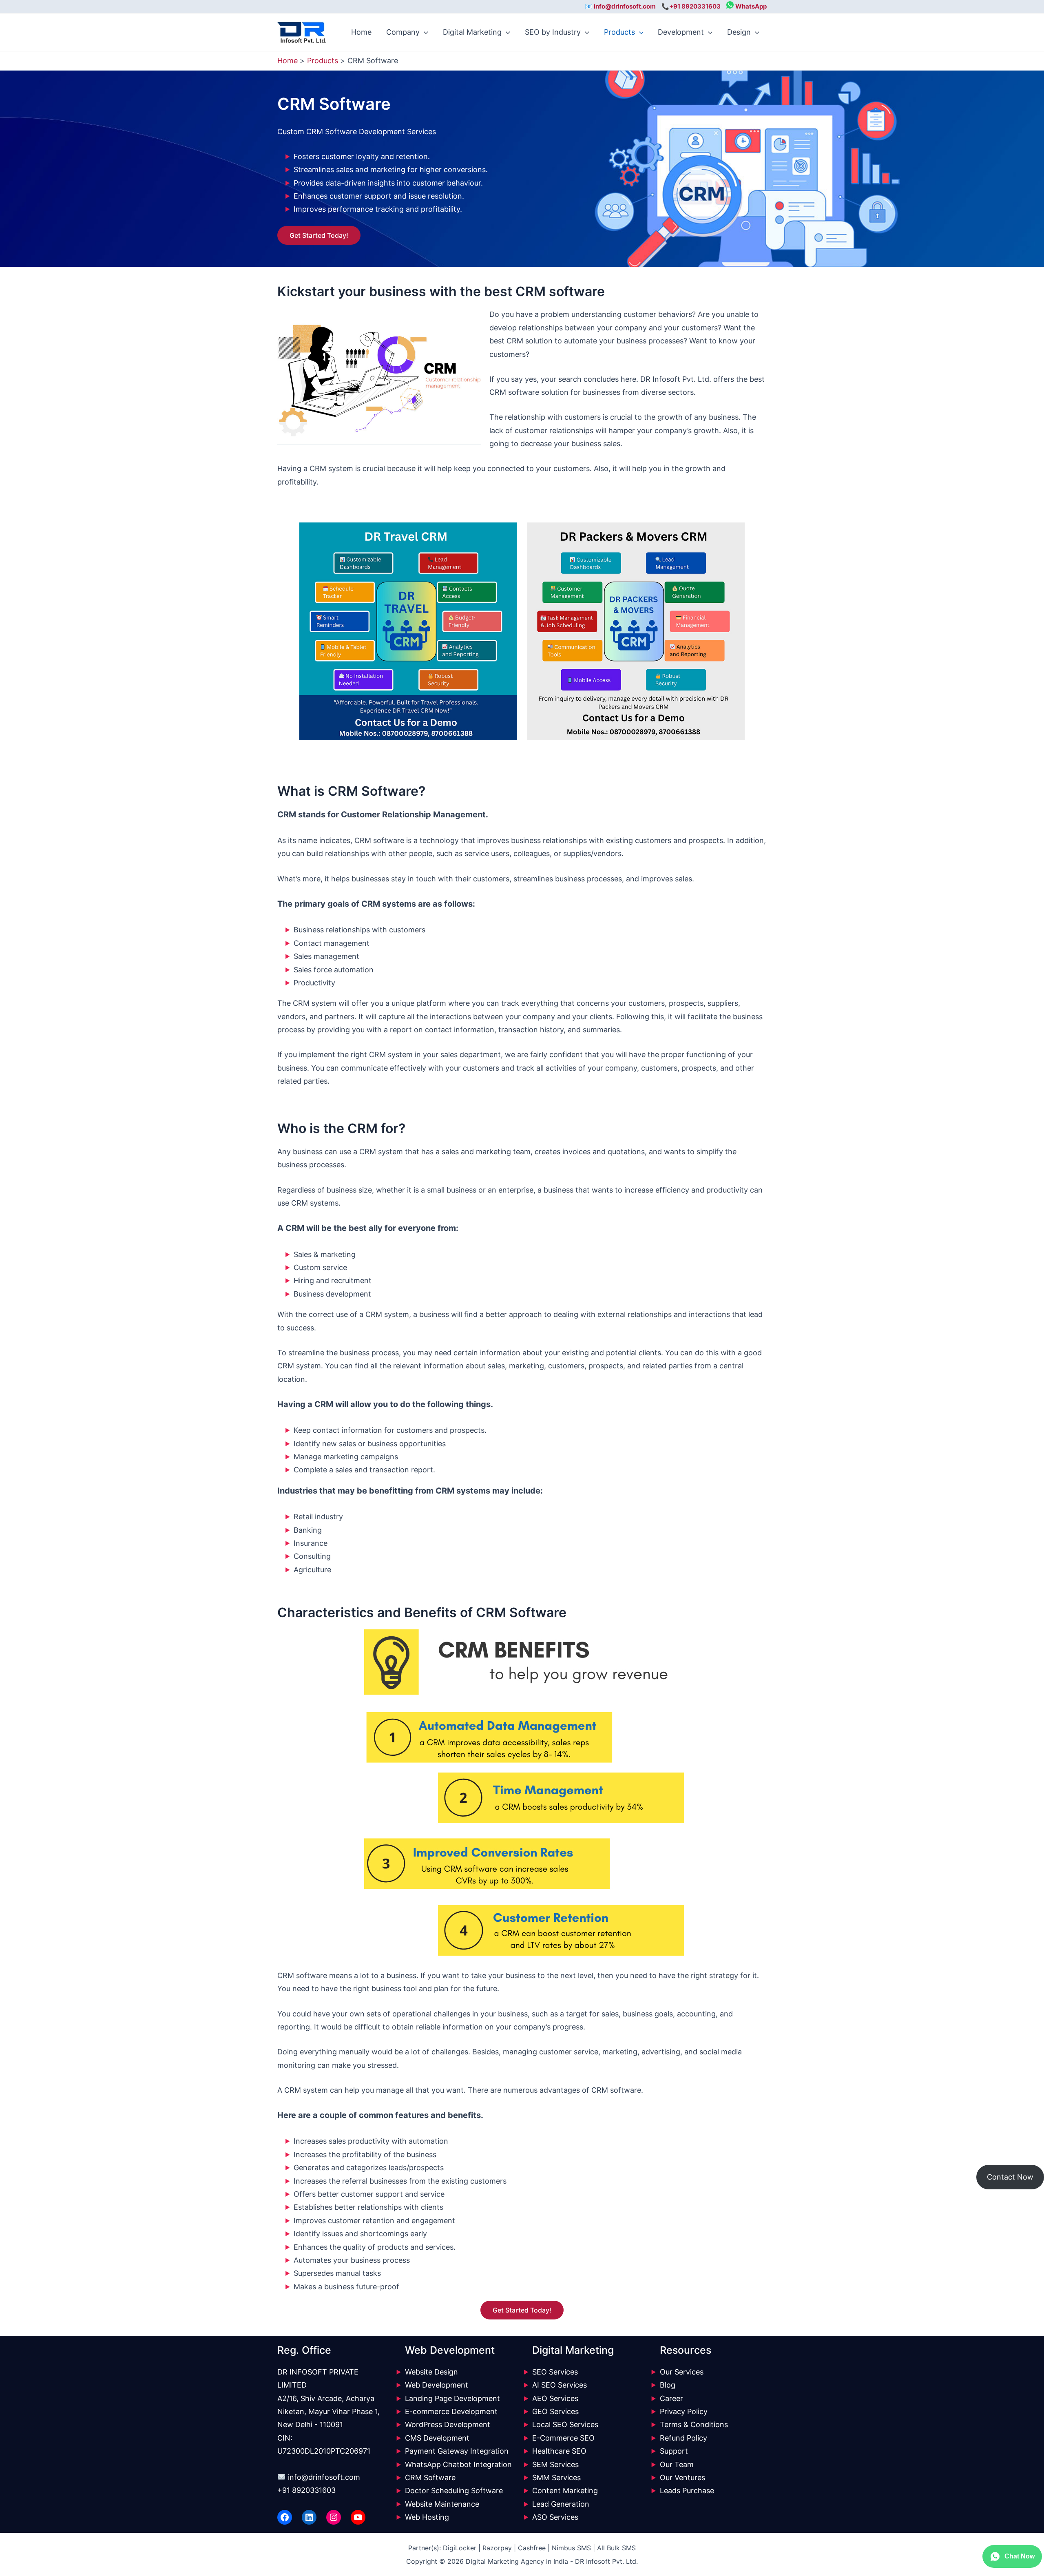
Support (674, 2451)
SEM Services (555, 2464)
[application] (424, 32)
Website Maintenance (442, 2504)
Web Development (437, 2385)
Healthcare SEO (559, 2451)
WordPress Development (448, 2424)
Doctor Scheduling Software (454, 2491)
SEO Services (555, 2372)
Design (739, 32)
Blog (668, 2385)
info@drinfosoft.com (324, 2477)
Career (671, 2398)
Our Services (682, 2372)
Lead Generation (561, 2504)
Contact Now (1010, 2177)
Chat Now (1020, 2556)
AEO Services (555, 2398)
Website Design (431, 2372)
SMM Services (556, 2478)
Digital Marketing (472, 32)
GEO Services (555, 2411)
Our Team (677, 2464)
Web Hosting (427, 2517)
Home (361, 32)
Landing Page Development (452, 2398)
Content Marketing (565, 2491)
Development (681, 32)
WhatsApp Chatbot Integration (458, 2464)
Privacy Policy (684, 2411)
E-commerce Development (451, 2411)
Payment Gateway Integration (457, 2451)
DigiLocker (460, 2548)
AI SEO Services (560, 2385)
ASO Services (555, 2517)
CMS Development (437, 2438)
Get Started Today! (319, 235)
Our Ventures (682, 2478)
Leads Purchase (687, 2491)
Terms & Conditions (694, 2424)
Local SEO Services (565, 2424)
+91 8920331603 (306, 2490)
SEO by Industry (553, 32)
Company (403, 32)
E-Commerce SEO (563, 2438)
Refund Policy (683, 2438)
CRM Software (430, 2478)
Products (619, 32)
